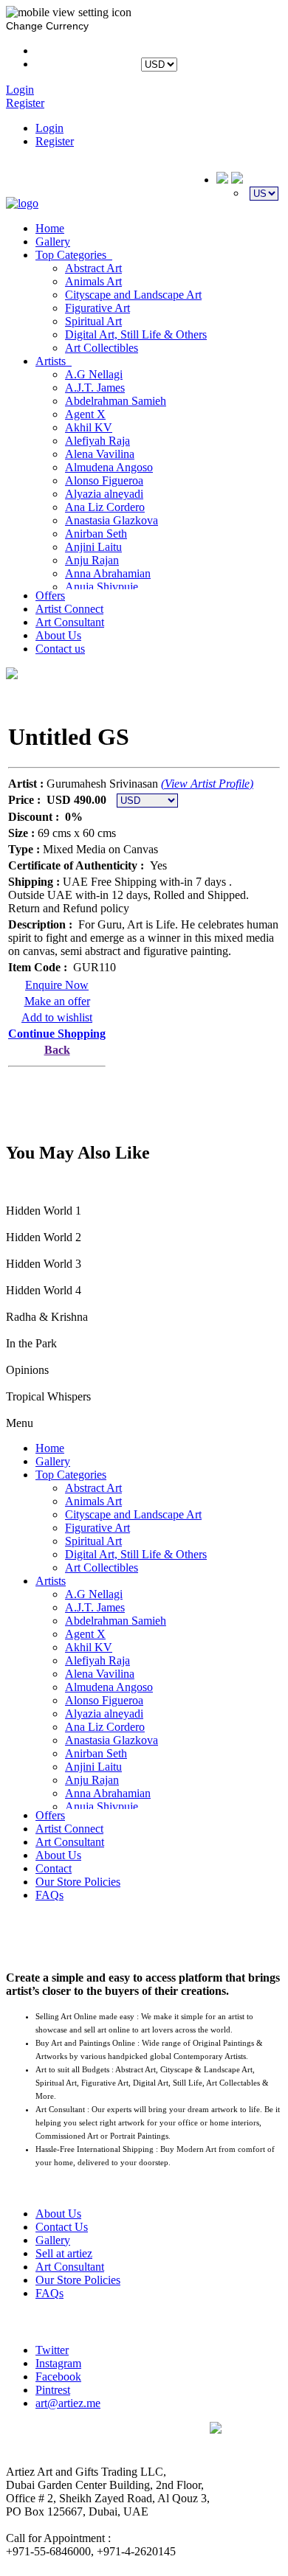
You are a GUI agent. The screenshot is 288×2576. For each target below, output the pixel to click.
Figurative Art (97, 308)
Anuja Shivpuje (102, 587)
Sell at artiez (64, 2253)
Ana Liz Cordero (105, 507)
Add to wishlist (57, 1017)
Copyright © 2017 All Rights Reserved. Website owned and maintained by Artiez (246, 2483)
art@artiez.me (68, 2403)
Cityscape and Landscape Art (133, 295)
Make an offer (57, 1001)
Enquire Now (57, 985)
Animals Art (93, 281)
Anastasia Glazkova (112, 520)
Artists (54, 361)
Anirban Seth (96, 534)
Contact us (60, 649)
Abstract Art (93, 268)
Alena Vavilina (100, 454)
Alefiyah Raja (97, 441)
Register (55, 141)
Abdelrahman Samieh (116, 401)
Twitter (52, 2350)
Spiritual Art (93, 321)
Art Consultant (70, 622)
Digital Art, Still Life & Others (136, 334)
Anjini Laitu (93, 547)
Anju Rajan (92, 560)
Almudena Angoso (109, 467)
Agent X (85, 414)
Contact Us (62, 2227)
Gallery (53, 242)
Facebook (58, 2377)
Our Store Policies (78, 1882)
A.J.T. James (95, 388)
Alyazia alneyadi (104, 494)
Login (49, 128)
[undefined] (12, 675)
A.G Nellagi (94, 374)
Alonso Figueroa (104, 480)
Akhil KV (89, 427)
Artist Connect (69, 609)
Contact (54, 1868)
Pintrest (53, 2390)
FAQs (49, 1895)
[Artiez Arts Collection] (22, 203)
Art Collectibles (102, 348)
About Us (58, 635)
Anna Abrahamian (108, 573)
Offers (50, 596)
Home (50, 228)
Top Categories (74, 255)
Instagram (58, 2363)
